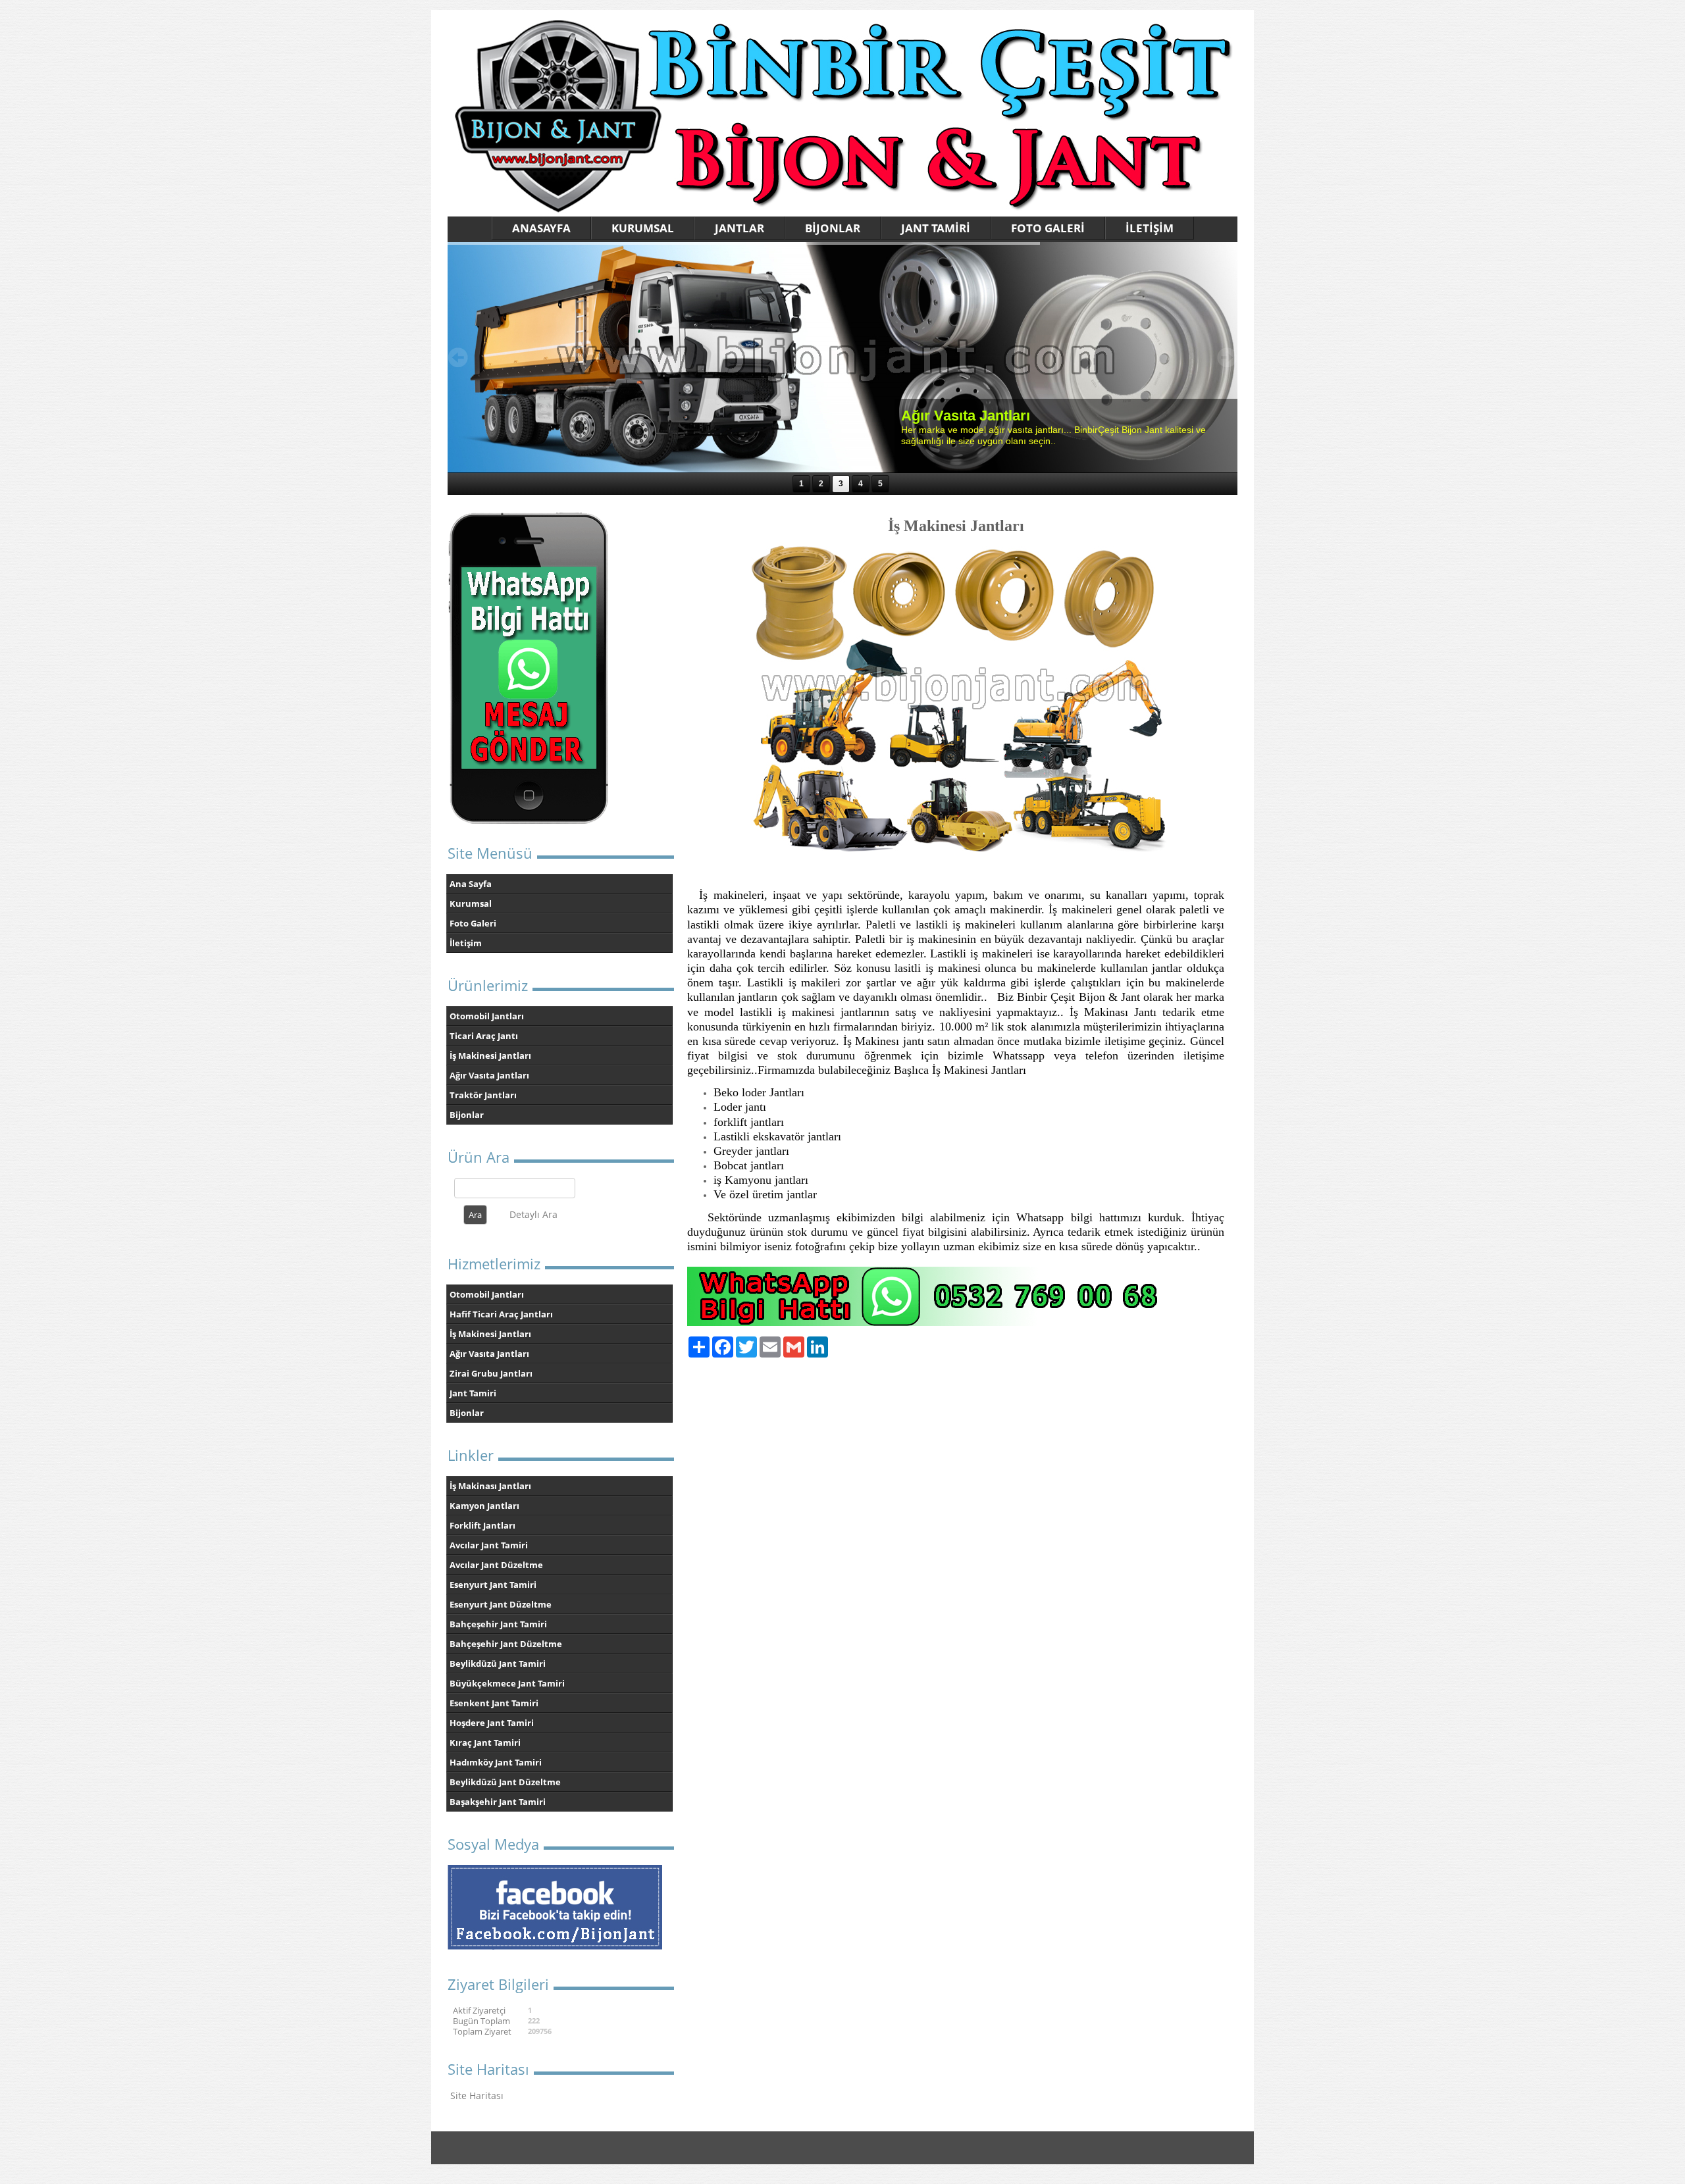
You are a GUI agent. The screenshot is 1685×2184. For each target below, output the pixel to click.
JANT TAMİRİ (936, 228)
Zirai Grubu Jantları (491, 1373)
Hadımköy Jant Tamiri (496, 1762)
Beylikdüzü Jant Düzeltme (505, 1782)
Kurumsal (471, 903)
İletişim (466, 943)
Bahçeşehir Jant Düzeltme (506, 1644)
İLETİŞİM (1150, 228)
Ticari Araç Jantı (484, 1036)
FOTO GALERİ (1048, 228)
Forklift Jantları (482, 1525)
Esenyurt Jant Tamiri (493, 1585)
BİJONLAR (833, 228)
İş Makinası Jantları (490, 1486)
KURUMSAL (643, 228)
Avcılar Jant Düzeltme (496, 1565)
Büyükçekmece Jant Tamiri (507, 1683)
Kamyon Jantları (484, 1506)
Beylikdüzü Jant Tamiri (498, 1663)
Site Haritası (477, 2095)
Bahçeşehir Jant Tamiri (498, 1624)
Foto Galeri (473, 923)
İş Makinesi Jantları (490, 1055)
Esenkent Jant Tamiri (494, 1703)
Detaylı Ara (533, 1214)
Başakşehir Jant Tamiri (498, 1802)
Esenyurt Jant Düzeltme (501, 1604)
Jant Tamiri (473, 1393)
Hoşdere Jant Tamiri (492, 1723)
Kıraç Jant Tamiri (485, 1742)
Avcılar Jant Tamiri (489, 1545)
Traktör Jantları (483, 1095)
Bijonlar (467, 1115)
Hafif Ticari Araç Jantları (501, 1314)
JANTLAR (739, 228)
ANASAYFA (541, 228)
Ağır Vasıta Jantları (489, 1075)
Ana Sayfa (471, 884)
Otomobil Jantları (487, 1016)
